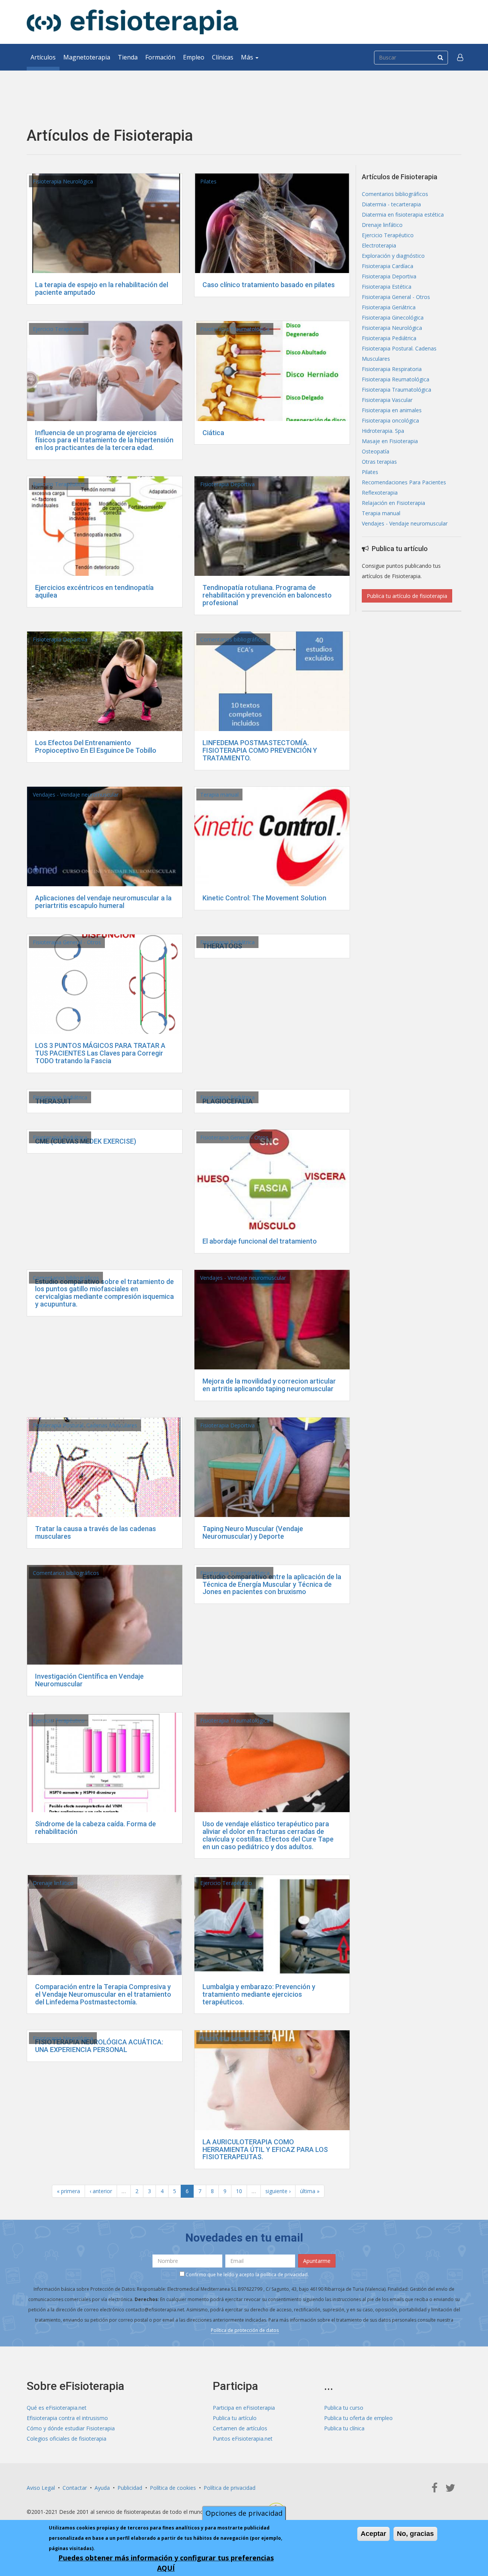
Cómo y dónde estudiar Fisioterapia (71, 2428)
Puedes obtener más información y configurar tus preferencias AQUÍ (166, 2563)
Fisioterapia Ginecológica (393, 317)
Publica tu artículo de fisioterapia (407, 596)
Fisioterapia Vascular (387, 400)
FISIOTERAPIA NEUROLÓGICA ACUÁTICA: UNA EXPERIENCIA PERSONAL (99, 2046)
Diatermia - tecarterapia (391, 204)
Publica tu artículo (235, 2418)
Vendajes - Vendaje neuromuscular (76, 795)
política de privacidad (284, 2275)
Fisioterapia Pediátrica (227, 942)
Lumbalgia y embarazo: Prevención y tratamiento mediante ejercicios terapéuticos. (259, 1994)
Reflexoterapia (380, 493)
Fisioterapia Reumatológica (396, 379)
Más (248, 57)
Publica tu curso (344, 2408)
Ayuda (102, 2488)
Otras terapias (379, 462)
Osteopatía (376, 451)
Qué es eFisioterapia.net (57, 2408)
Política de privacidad (230, 2488)
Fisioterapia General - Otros (67, 942)
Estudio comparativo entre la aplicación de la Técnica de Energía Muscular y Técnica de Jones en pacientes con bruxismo (272, 1584)
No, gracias (415, 2534)
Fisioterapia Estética (387, 287)
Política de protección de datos (245, 2330)
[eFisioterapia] (132, 22)
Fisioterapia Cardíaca (388, 266)
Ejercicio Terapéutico (59, 329)
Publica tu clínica (344, 2428)
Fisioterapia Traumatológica (235, 329)
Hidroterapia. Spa (383, 431)
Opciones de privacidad (244, 2513)
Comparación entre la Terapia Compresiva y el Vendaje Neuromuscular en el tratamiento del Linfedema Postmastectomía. (103, 1994)
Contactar (75, 2488)
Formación (160, 57)
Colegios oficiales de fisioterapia (67, 2439)
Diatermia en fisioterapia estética (403, 215)
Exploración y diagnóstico (393, 256)
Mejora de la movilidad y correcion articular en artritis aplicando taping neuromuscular (269, 1385)
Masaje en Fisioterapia (390, 441)
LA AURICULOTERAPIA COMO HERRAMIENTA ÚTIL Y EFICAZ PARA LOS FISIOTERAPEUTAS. (265, 2149)
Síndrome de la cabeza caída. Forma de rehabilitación (96, 1828)
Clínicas (223, 57)
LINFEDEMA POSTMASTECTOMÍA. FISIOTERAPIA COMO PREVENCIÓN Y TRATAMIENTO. (260, 750)
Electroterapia (379, 245)
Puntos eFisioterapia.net (243, 2439)
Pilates (208, 181)
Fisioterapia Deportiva (227, 484)
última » (310, 2191)
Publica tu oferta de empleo (358, 2418)
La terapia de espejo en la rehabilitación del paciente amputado (102, 288)
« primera (68, 2191)
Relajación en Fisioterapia (393, 503)
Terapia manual (219, 795)
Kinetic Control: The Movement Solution (264, 898)
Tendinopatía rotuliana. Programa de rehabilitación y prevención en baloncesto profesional (267, 595)
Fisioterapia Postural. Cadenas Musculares (85, 1425)
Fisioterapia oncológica (390, 420)
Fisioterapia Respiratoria (392, 369)
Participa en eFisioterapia (244, 2408)
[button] (460, 57)
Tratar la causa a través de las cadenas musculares (96, 1532)
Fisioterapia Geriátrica (389, 307)
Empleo (194, 57)
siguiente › (278, 2191)
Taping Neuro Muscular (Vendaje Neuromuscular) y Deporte (253, 1532)
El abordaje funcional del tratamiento (260, 1241)
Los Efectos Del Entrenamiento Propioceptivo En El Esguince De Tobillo (96, 746)
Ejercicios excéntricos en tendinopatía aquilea (94, 591)
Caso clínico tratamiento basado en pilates (269, 285)
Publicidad (130, 2488)
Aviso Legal (41, 2488)
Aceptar (373, 2534)
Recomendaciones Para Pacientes (404, 482)
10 (239, 2191)
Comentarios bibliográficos (233, 639)
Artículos (43, 57)
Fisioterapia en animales (392, 410)
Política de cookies (173, 2488)
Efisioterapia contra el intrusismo (67, 2418)
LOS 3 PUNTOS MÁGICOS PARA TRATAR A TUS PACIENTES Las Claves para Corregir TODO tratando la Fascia (100, 1053)
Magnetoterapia (87, 57)
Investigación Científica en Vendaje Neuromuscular (89, 1680)
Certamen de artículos (240, 2428)
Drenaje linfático (53, 1883)
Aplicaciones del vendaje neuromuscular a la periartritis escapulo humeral (103, 902)
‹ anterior (101, 2191)
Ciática (213, 433)
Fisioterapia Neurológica (63, 181)
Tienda (128, 57)
